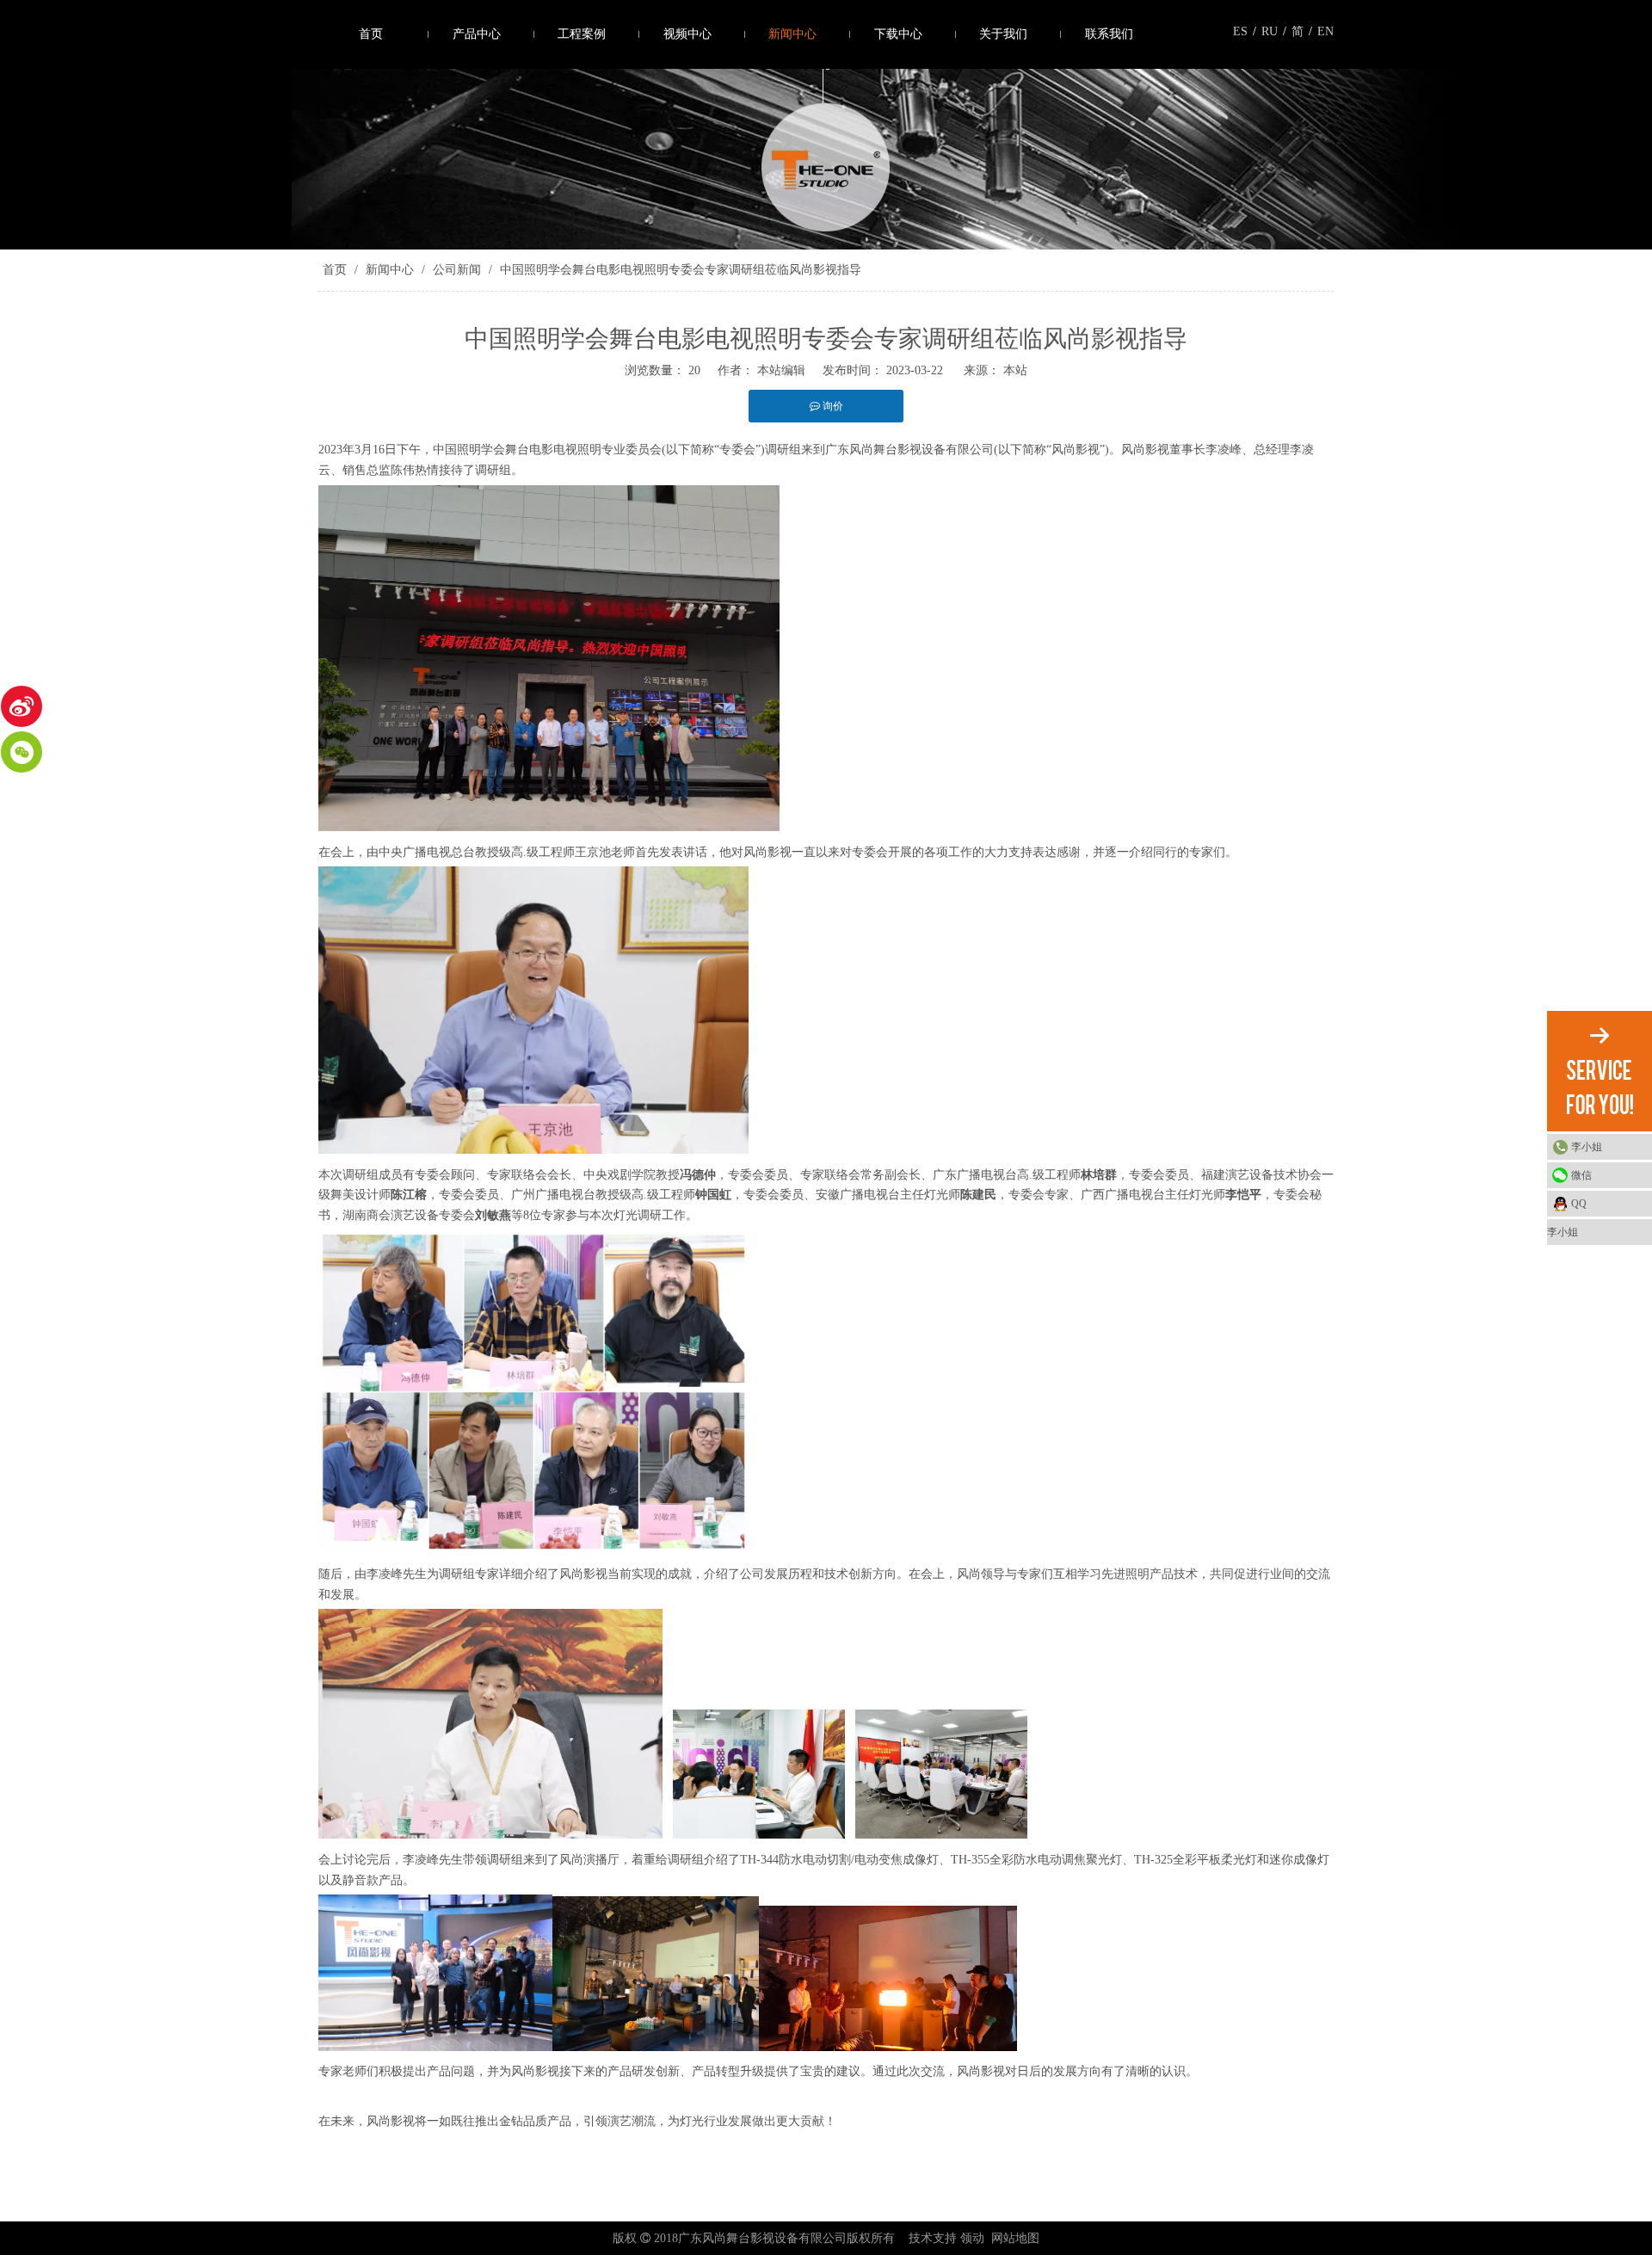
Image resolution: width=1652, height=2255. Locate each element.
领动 (972, 2238)
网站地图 (1015, 2238)
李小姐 (1587, 1147)
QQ (1579, 1204)
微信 (1581, 1175)
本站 (1015, 370)
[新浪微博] (22, 706)
